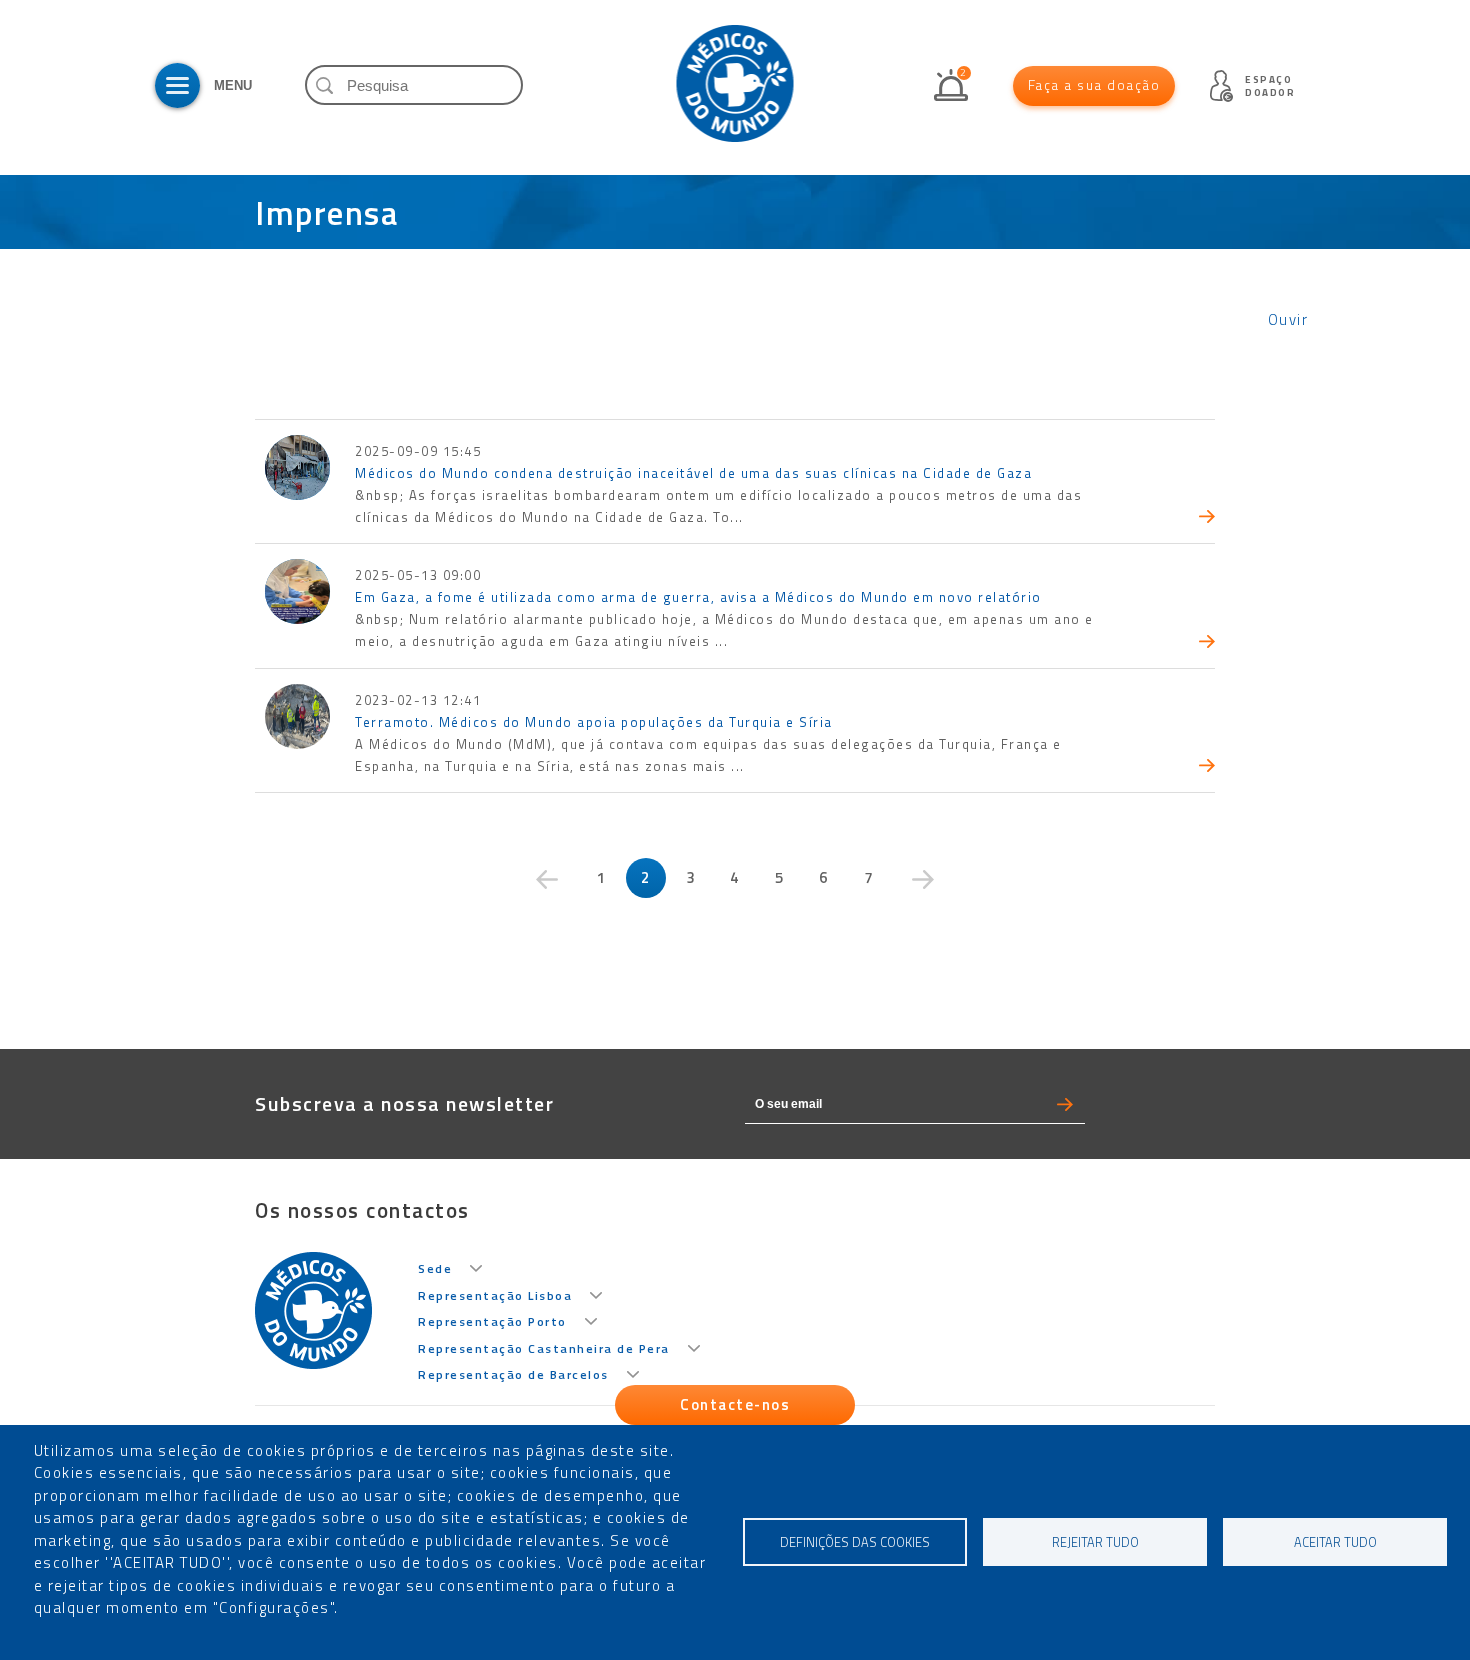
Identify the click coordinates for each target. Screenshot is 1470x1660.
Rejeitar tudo (1095, 1542)
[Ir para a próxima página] (923, 879)
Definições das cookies (855, 1542)
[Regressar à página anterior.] (547, 879)
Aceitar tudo (1335, 1542)
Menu (177, 85)
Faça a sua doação (1094, 84)
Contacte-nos (735, 1404)
